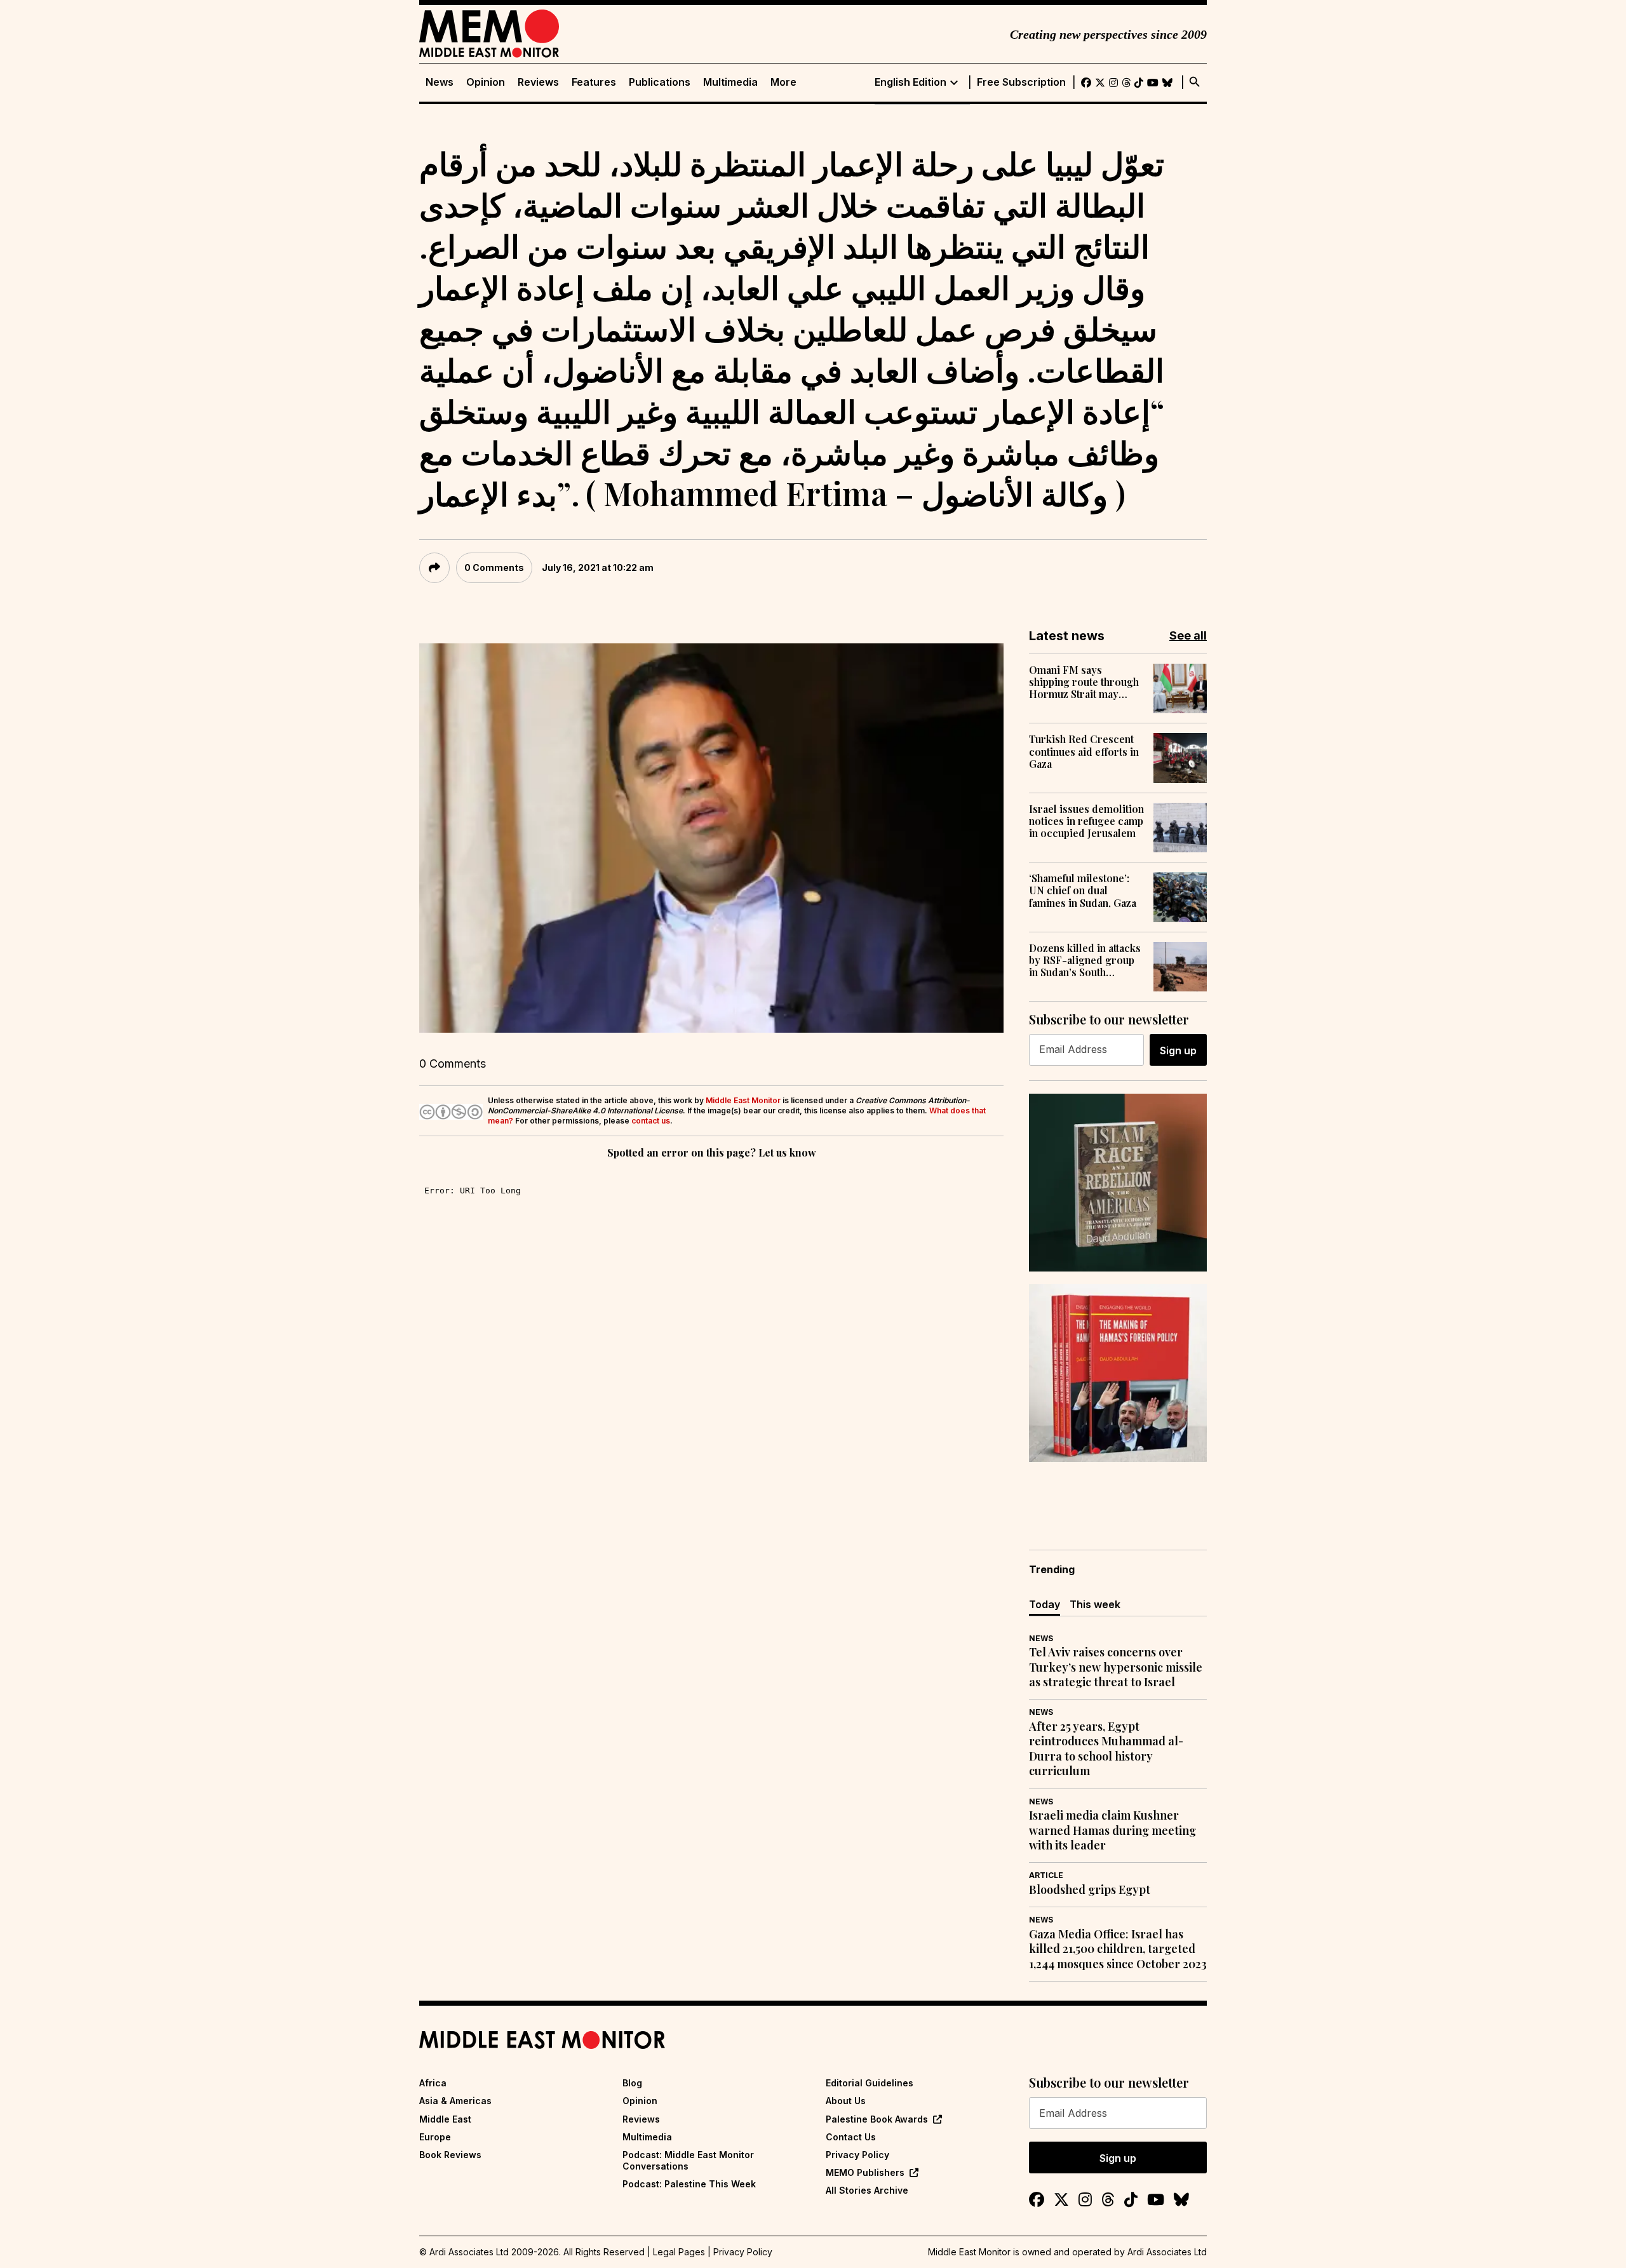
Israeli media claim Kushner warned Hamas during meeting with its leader (1112, 1830)
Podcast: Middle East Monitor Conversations (688, 2160)
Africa (433, 2083)
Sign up (1178, 1050)
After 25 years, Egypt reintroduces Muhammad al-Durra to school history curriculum (1106, 1749)
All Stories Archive (867, 2190)
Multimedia (730, 82)
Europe (435, 2137)
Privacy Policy (857, 2155)
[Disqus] (711, 1336)
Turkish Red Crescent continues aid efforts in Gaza (1084, 751)
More (783, 82)
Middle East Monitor (743, 1100)
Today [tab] (1045, 1604)
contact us (651, 1121)
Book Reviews (450, 2155)
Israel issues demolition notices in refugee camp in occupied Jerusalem (1086, 821)
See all (1188, 635)
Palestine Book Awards (877, 2119)
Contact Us (851, 2137)
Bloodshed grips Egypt (1090, 1890)
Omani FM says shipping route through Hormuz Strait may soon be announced (1084, 682)
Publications (660, 82)
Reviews (538, 82)
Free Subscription (1021, 82)
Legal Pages (679, 2252)
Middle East (445, 2119)
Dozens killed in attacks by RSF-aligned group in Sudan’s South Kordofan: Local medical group (1085, 960)
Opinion (486, 82)
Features (594, 82)
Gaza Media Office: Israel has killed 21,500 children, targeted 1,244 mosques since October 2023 (1118, 1949)
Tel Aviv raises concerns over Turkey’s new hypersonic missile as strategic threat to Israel (1116, 1667)
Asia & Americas (455, 2101)
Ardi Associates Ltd (1167, 2252)
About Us (846, 2101)
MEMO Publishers (865, 2172)
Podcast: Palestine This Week (689, 2184)
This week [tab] (1095, 1604)
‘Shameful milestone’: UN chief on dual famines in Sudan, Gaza (1083, 890)
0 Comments (494, 567)
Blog (632, 2083)
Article (1046, 1875)
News (440, 82)
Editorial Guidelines (870, 2083)
